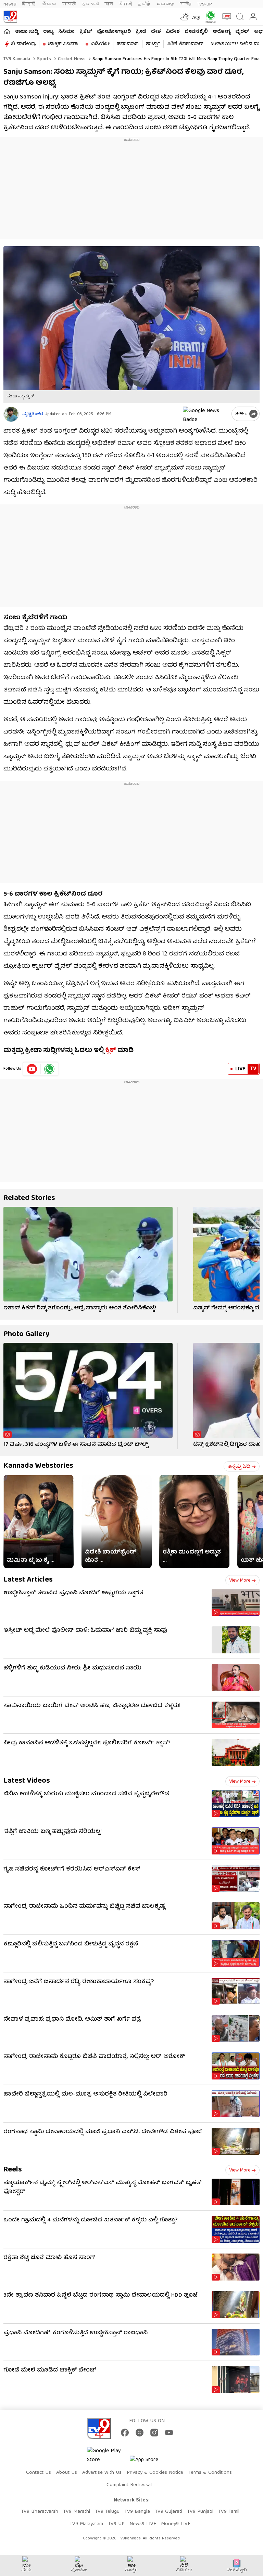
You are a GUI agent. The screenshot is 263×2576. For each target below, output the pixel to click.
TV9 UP (116, 2524)
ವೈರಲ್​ (242, 32)
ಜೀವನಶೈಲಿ (196, 32)
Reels (13, 2170)
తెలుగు (49, 4)
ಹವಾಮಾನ (128, 44)
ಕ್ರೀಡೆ (141, 32)
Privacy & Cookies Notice (155, 2473)
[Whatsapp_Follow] (49, 1069)
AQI (196, 18)
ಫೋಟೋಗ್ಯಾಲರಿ (114, 32)
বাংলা (109, 4)
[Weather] (184, 17)
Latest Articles (28, 1580)
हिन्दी (29, 4)
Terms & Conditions (210, 2473)
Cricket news (71, 59)
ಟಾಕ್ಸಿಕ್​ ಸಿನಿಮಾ (63, 44)
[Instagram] (154, 2433)
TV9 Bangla (137, 2512)
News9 (10, 4)
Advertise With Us (102, 2473)
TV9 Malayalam (86, 2524)
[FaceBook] (125, 2433)
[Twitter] (140, 2433)
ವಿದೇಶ (173, 32)
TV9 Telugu (107, 2512)
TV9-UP (204, 4)
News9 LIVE (143, 2524)
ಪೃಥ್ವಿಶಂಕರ (33, 414)
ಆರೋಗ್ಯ (222, 32)
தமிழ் (144, 4)
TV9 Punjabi (200, 2512)
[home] (7, 31)
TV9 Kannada (17, 59)
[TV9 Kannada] (10, 17)
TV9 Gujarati (168, 2512)
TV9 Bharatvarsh (40, 2512)
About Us (67, 2473)
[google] (206, 414)
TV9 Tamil (229, 2512)
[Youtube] (32, 1069)
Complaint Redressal (129, 2485)
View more (240, 1581)
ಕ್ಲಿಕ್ (111, 1051)
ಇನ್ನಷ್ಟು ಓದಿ (239, 1467)
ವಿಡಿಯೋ (100, 44)
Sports (43, 59)
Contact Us (39, 2473)
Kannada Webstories (38, 1466)
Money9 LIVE (176, 2524)
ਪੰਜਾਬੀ (126, 4)
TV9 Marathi (77, 2512)
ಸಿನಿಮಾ (66, 32)
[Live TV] (225, 17)
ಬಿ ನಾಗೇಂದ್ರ (23, 44)
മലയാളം (165, 4)
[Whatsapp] (209, 17)
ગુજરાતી (90, 4)
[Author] (11, 414)
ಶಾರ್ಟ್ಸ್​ (153, 44)
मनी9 (186, 4)
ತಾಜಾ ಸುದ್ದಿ (27, 32)
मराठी (69, 4)
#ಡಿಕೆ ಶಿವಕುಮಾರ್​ (185, 44)
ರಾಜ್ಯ (48, 32)
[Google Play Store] (108, 2456)
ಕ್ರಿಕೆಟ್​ (86, 32)
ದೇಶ (156, 32)
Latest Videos (27, 1781)
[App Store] (150, 2462)
